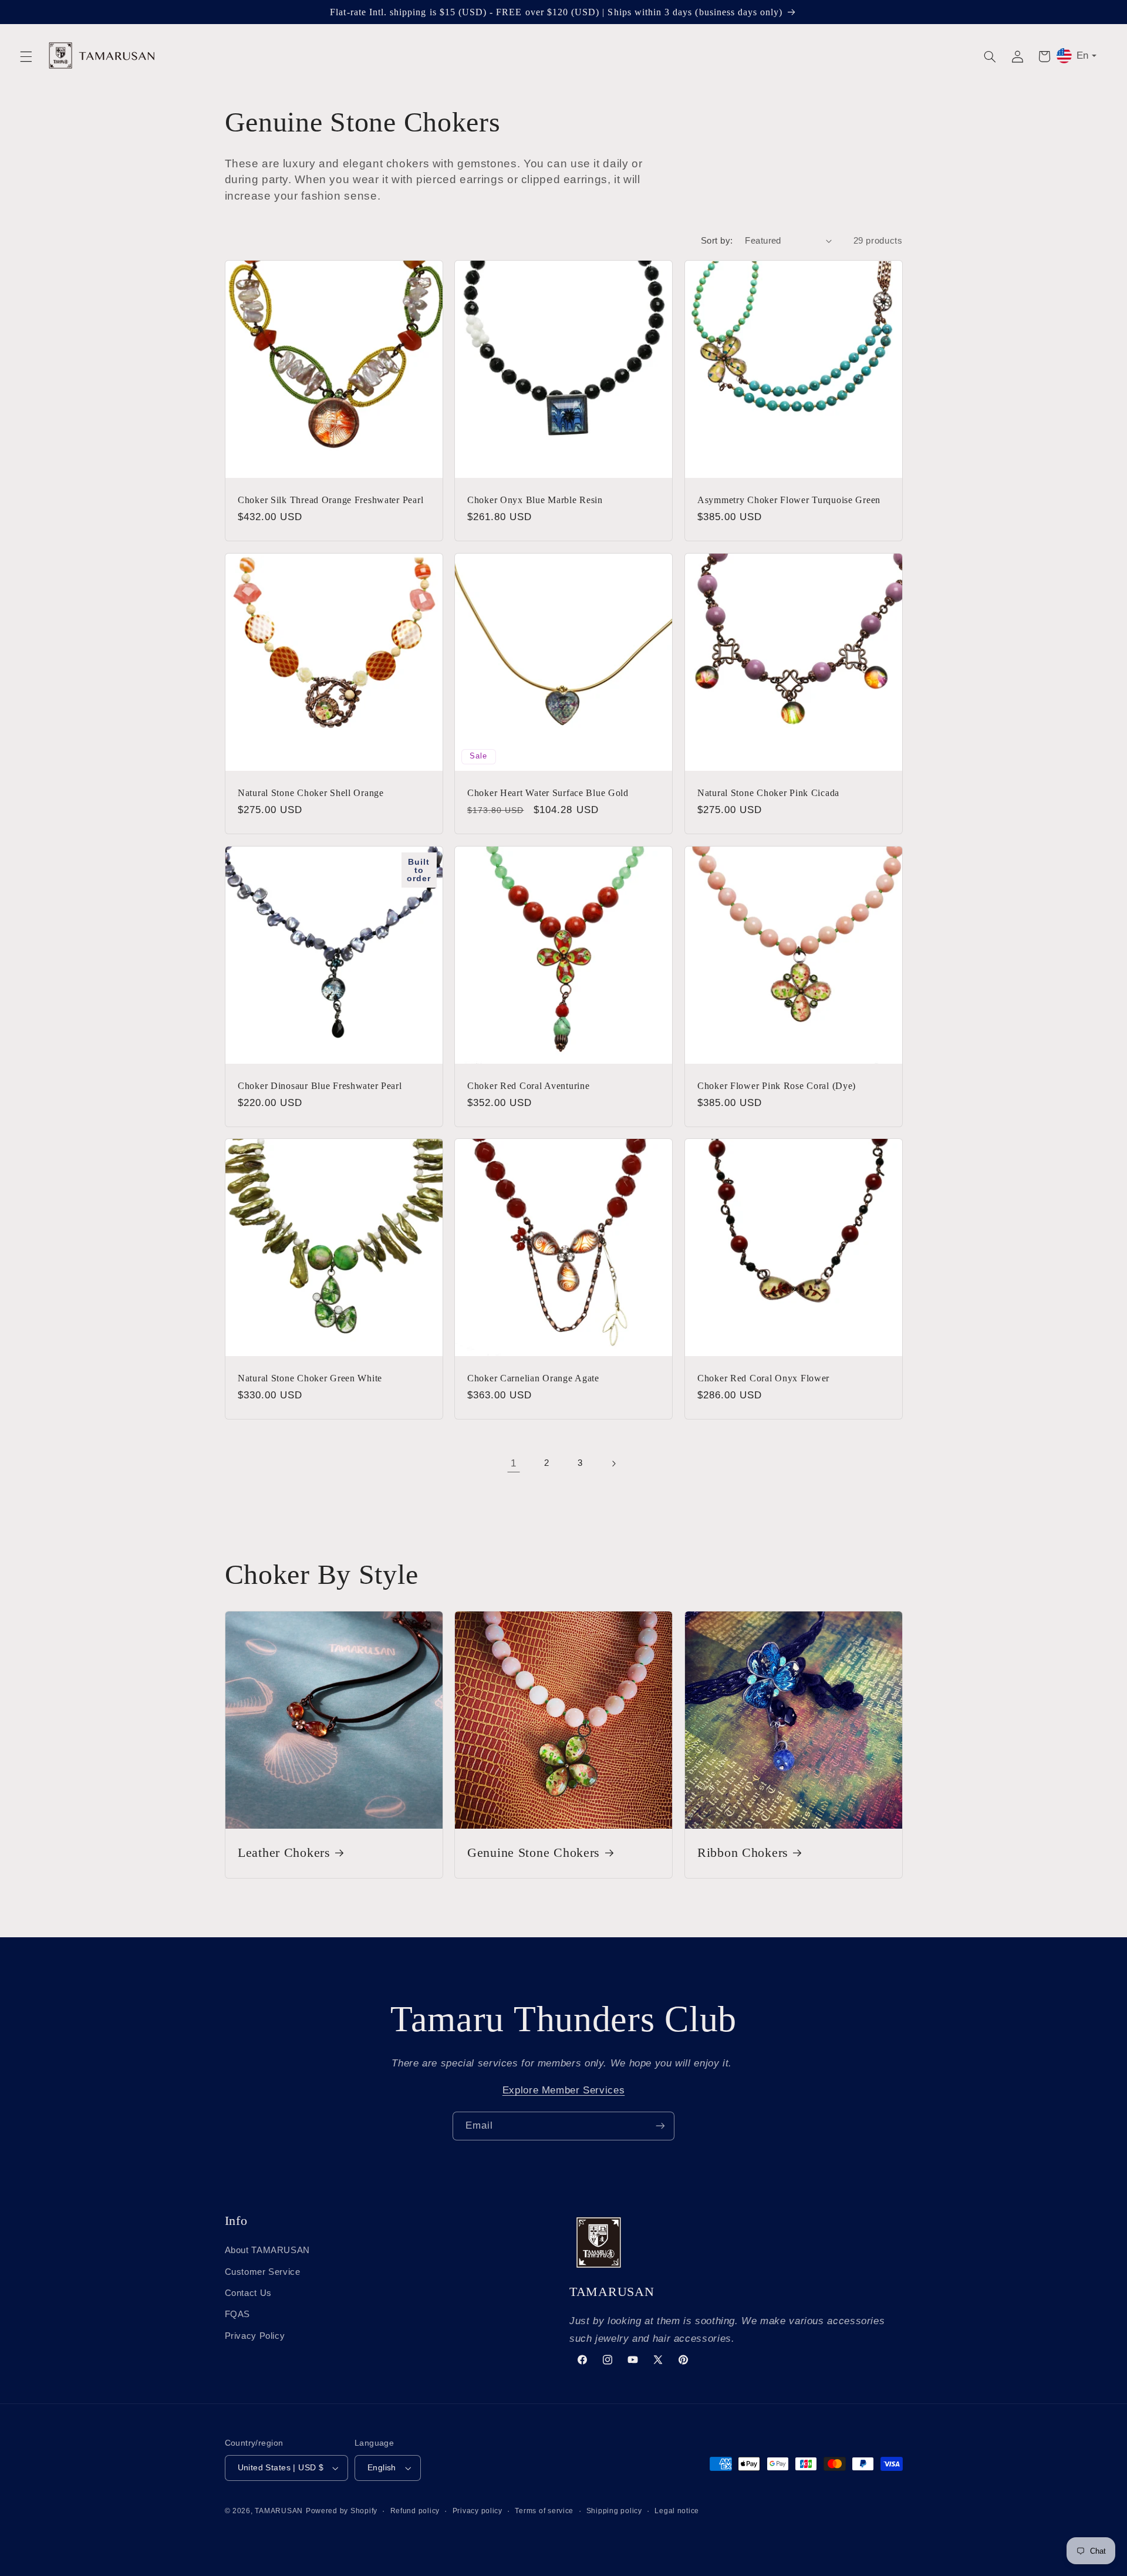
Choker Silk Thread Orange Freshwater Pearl (330, 500)
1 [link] (514, 1463)
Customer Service (263, 2272)
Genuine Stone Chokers (534, 1853)
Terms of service (544, 2511)
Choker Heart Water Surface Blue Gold (548, 793)
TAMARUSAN (279, 2511)
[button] (26, 56)
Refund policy (415, 2511)
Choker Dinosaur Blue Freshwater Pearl (320, 1085)
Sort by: (717, 241)
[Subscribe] (660, 2126)
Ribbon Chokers (743, 1853)
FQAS (238, 2314)
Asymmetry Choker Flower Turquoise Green (789, 500)
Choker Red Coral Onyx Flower (763, 1378)
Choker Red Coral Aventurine (528, 1085)
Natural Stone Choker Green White (310, 1378)
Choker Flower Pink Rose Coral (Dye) (777, 1085)
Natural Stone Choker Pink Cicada (768, 793)
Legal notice (677, 2511)
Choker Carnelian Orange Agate (533, 1378)
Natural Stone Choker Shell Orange (311, 793)
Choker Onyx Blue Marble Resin (535, 500)
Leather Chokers (284, 1853)
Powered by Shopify (342, 2511)
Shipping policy (614, 2511)
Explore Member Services (564, 2090)
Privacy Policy (255, 2336)
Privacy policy (478, 2511)
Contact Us (248, 2293)
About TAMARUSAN (267, 2250)
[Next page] (613, 1464)
